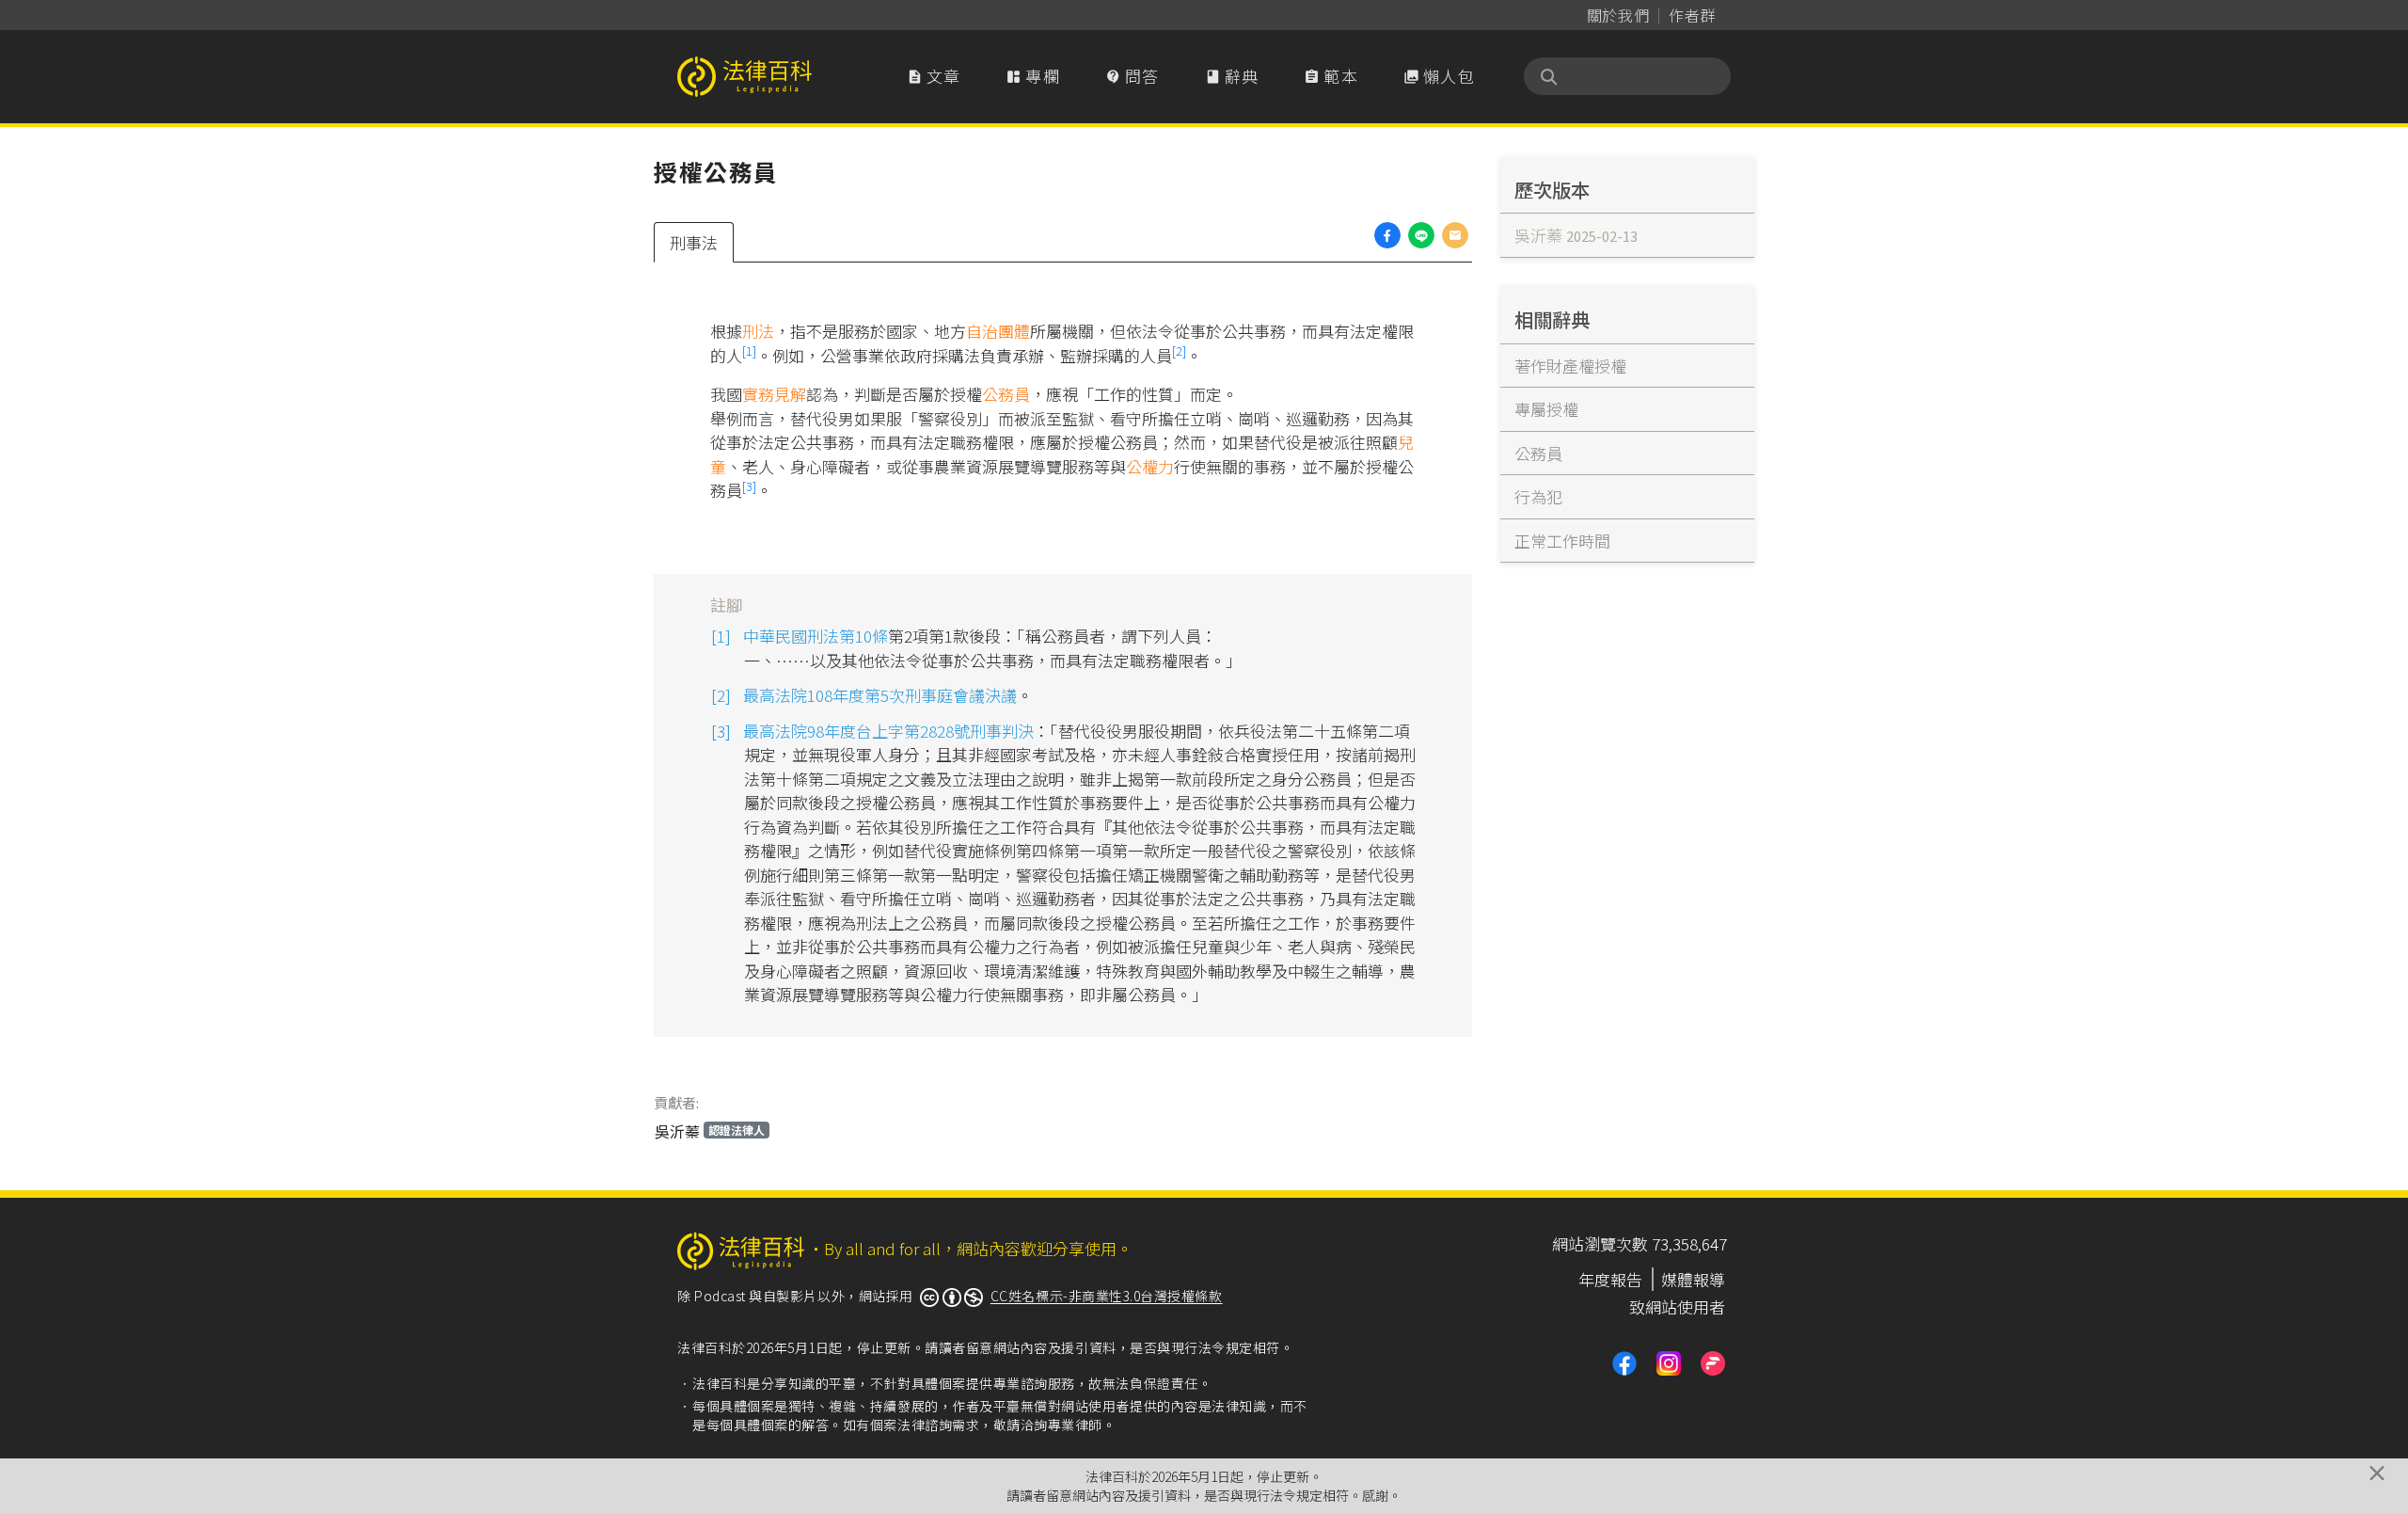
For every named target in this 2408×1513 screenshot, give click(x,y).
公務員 (1006, 394)
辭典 (1232, 76)
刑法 (758, 331)
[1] (749, 350)
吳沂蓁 (710, 1131)
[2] (1179, 350)
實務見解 (774, 394)
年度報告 (1610, 1279)
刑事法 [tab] (694, 242)
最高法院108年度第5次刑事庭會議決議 (880, 695)
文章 (934, 76)
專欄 (1033, 76)
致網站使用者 (1677, 1306)
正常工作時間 (1562, 541)
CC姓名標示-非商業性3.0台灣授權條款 (1107, 1296)
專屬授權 (1546, 409)
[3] (749, 486)
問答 (1133, 76)
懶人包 (1439, 76)
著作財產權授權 (1570, 366)
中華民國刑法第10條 (816, 636)
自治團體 (998, 331)
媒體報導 (1693, 1279)
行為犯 (1538, 496)
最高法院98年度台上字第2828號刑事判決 (888, 731)
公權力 (1150, 466)
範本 (1331, 76)
